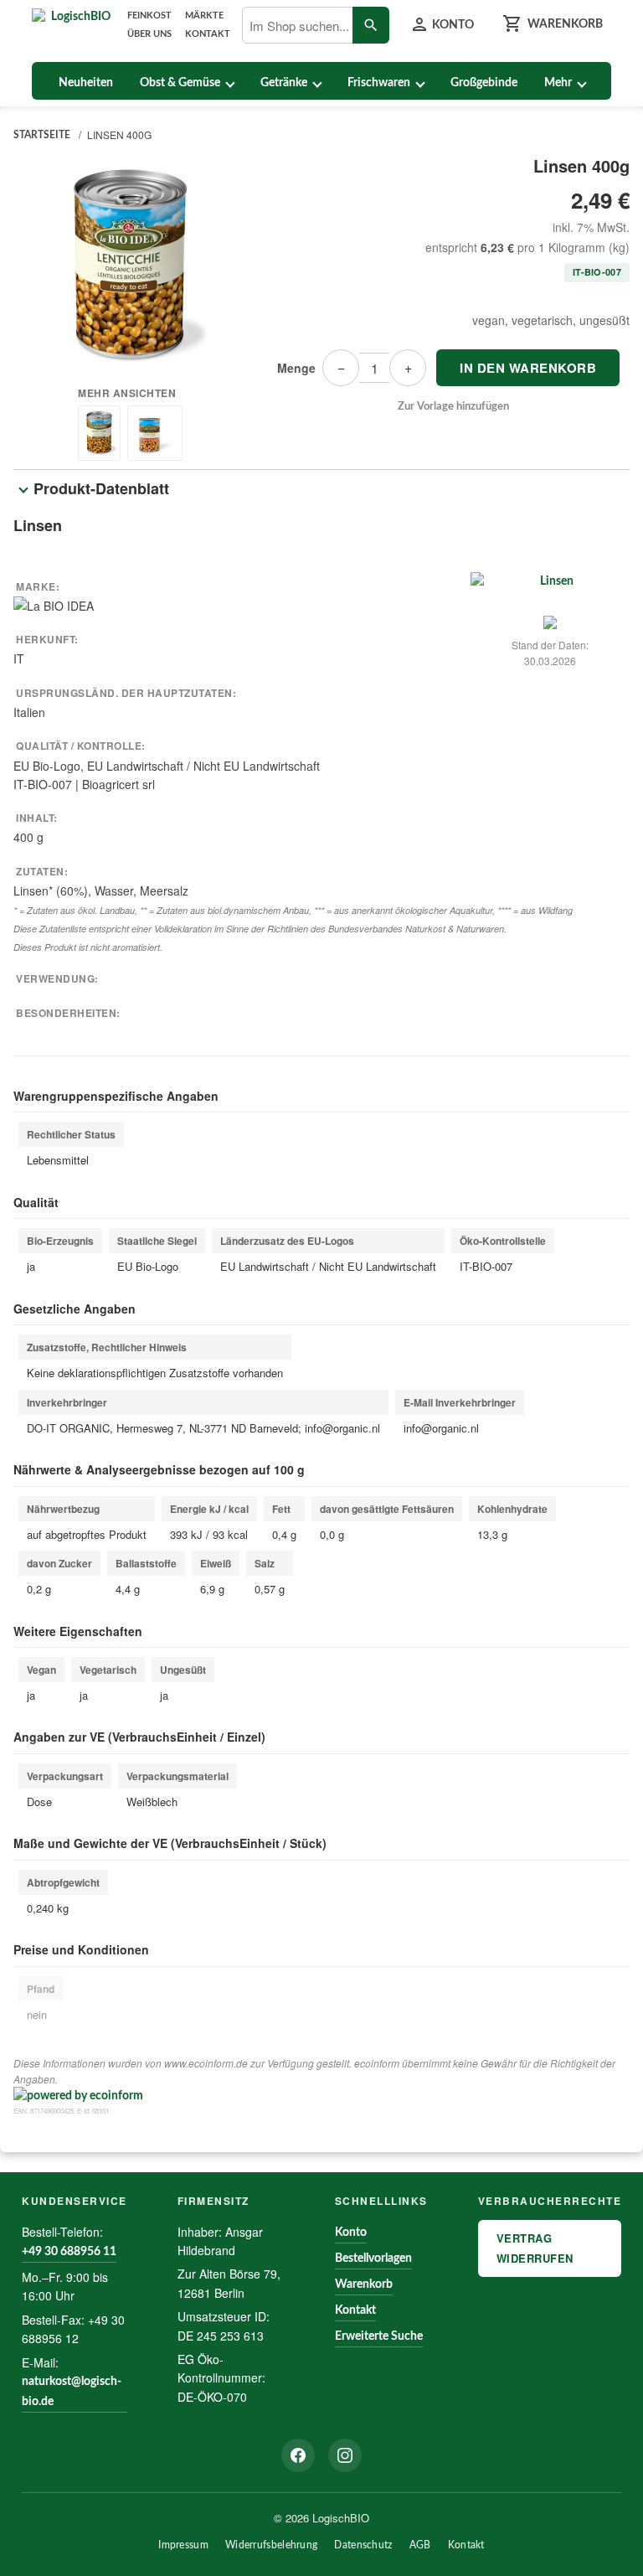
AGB (420, 2545)
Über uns (149, 34)
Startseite (42, 135)
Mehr (558, 83)
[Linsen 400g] (130, 266)
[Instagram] (345, 2455)
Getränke (284, 83)
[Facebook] (298, 2455)
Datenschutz (363, 2545)
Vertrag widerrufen (535, 2248)
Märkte (204, 15)
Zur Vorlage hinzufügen (453, 407)
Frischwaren (379, 83)
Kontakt (208, 34)
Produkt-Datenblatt (101, 488)
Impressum (183, 2545)
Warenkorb (364, 2284)
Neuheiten (86, 83)
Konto (351, 2233)
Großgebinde (484, 83)
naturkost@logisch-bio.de (72, 2392)
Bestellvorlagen (373, 2259)
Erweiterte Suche (379, 2336)
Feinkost (149, 15)
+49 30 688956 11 (69, 2252)
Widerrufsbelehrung (271, 2545)
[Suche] (371, 25)
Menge (296, 368)
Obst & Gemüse (180, 83)
